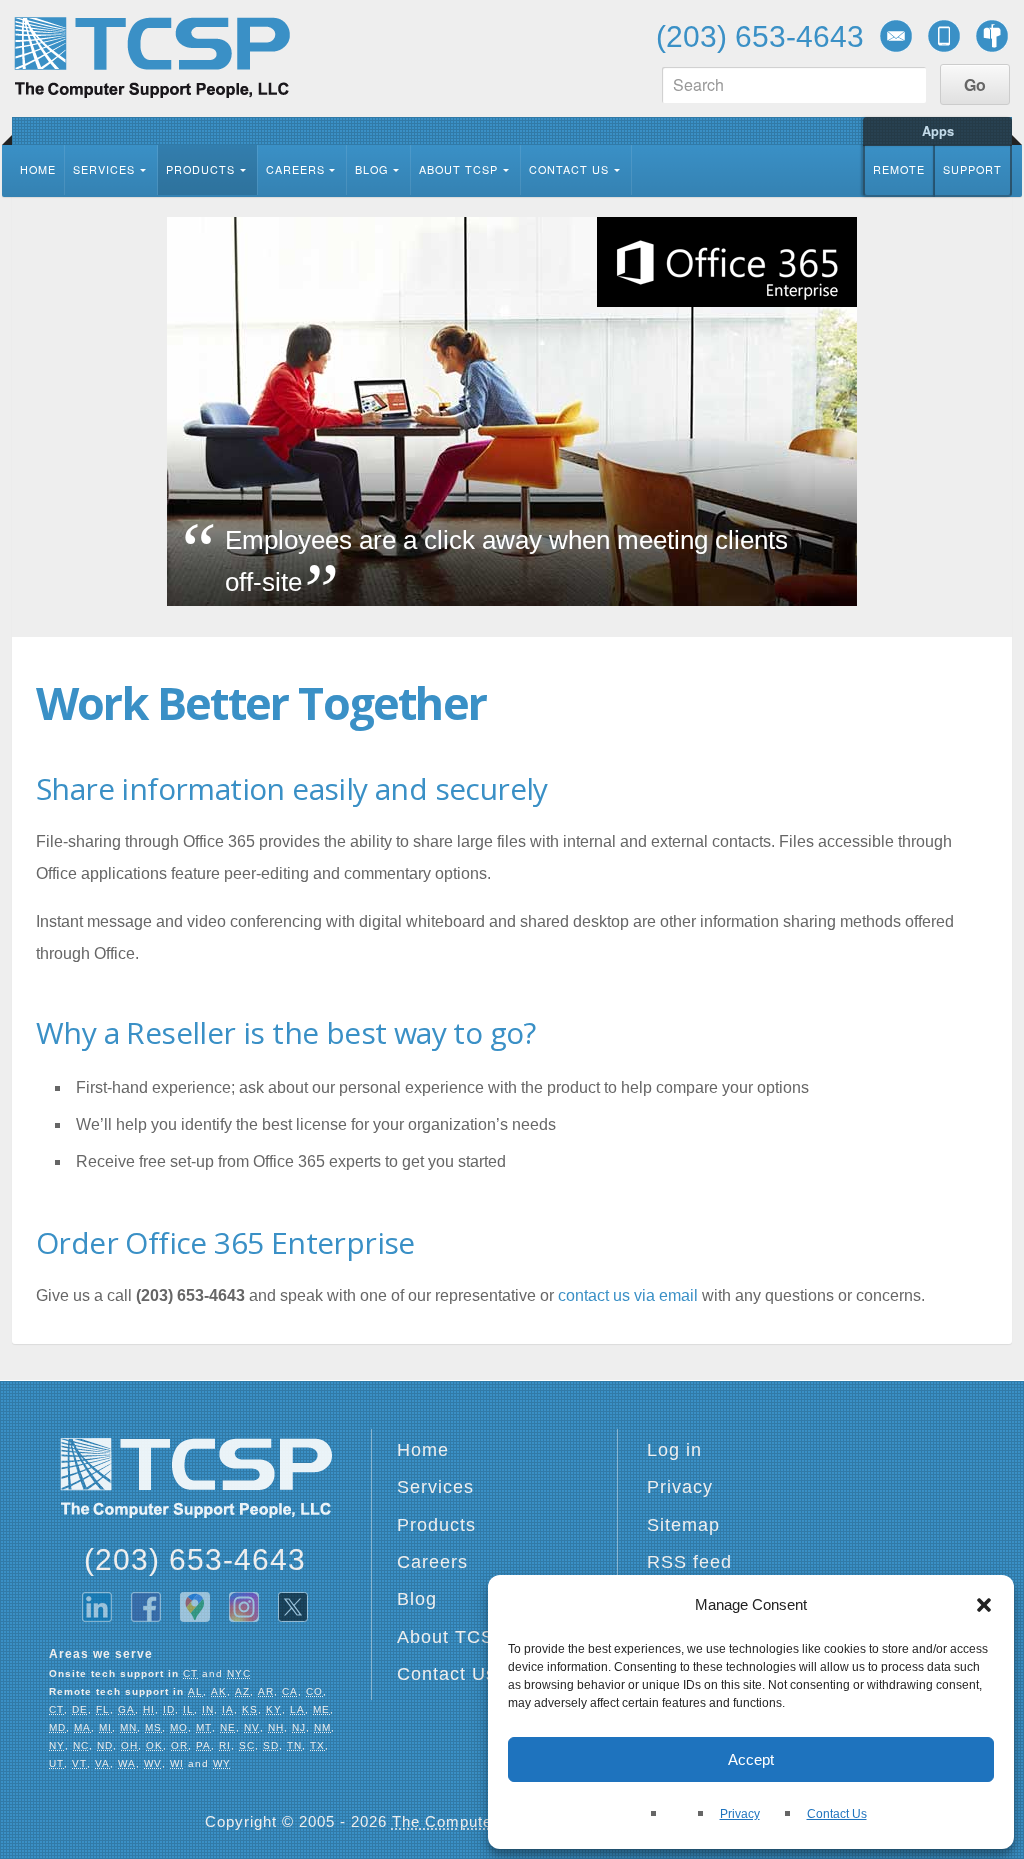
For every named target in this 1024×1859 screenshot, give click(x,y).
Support (972, 169)
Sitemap (683, 1525)
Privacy (740, 1814)
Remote (899, 169)
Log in (674, 1450)
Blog (371, 169)
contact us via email (628, 1295)
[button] (984, 1605)
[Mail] (992, 36)
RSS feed (689, 1562)
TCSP (151, 57)
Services (104, 169)
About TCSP (458, 169)
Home (38, 169)
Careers (295, 169)
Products (200, 169)
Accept (751, 1759)
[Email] (896, 36)
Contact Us (837, 1814)
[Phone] (944, 36)
